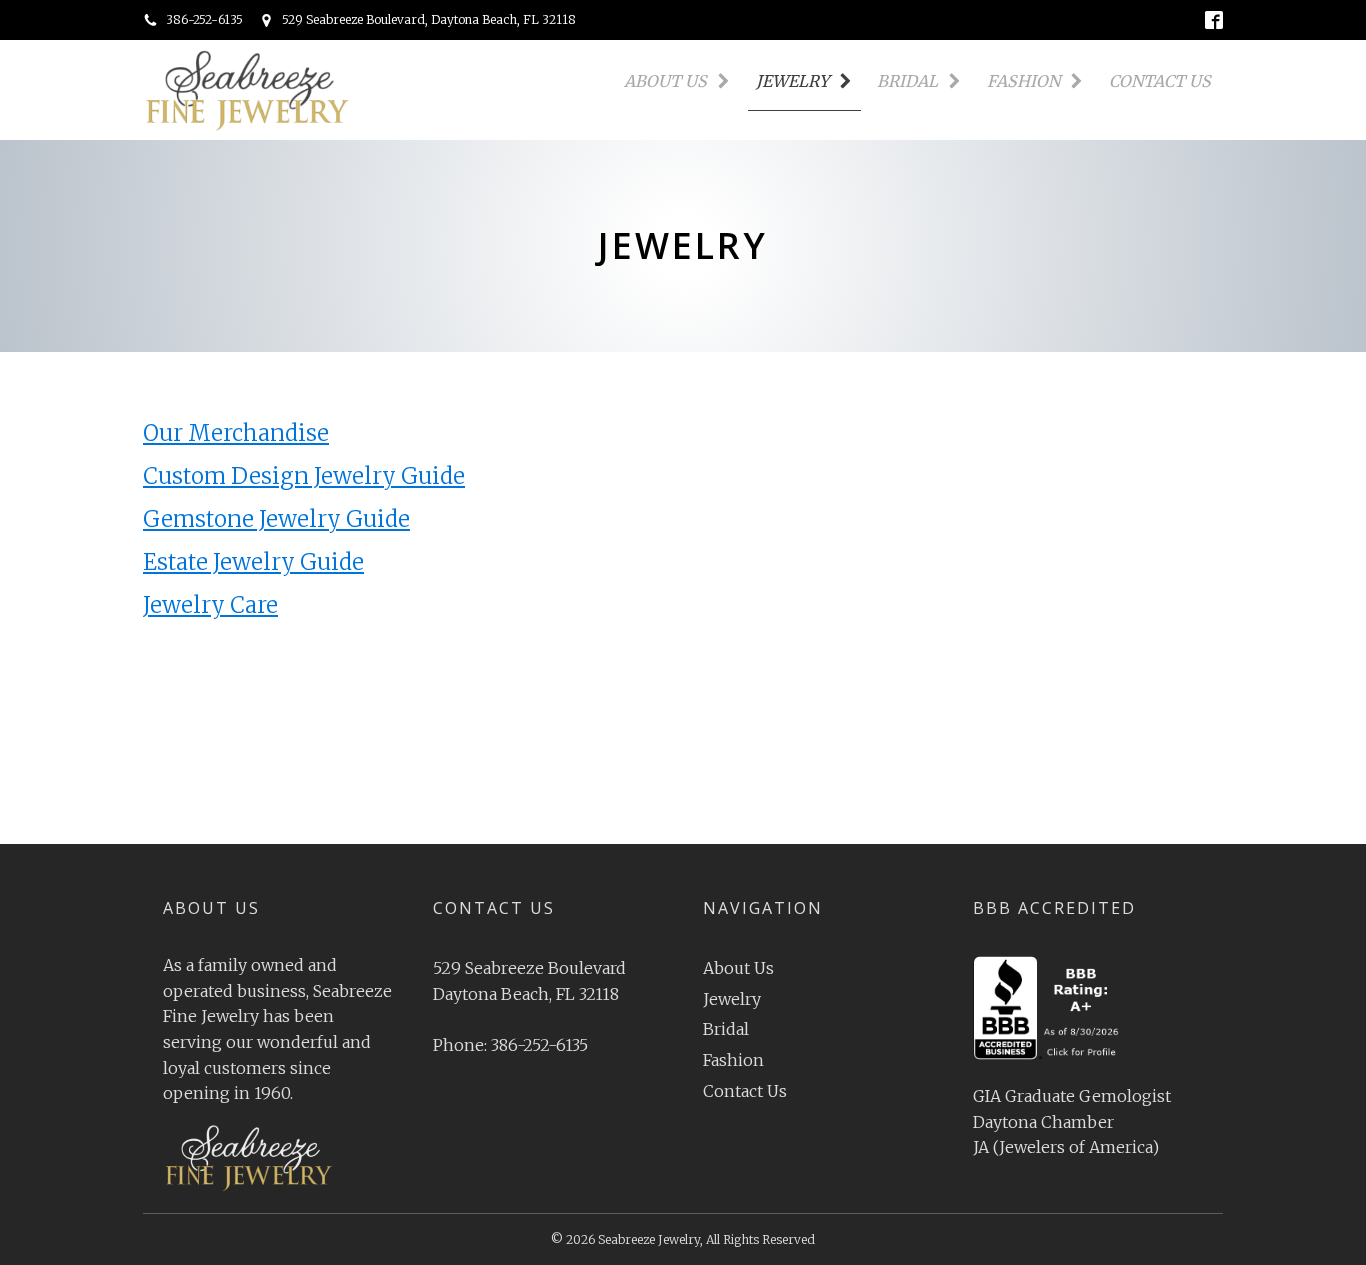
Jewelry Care (210, 605)
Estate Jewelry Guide (253, 562)
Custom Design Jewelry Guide (304, 476)
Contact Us (1160, 81)
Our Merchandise (236, 433)
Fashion (1023, 81)
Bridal (907, 81)
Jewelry (792, 81)
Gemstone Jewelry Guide (276, 519)
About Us (665, 81)
